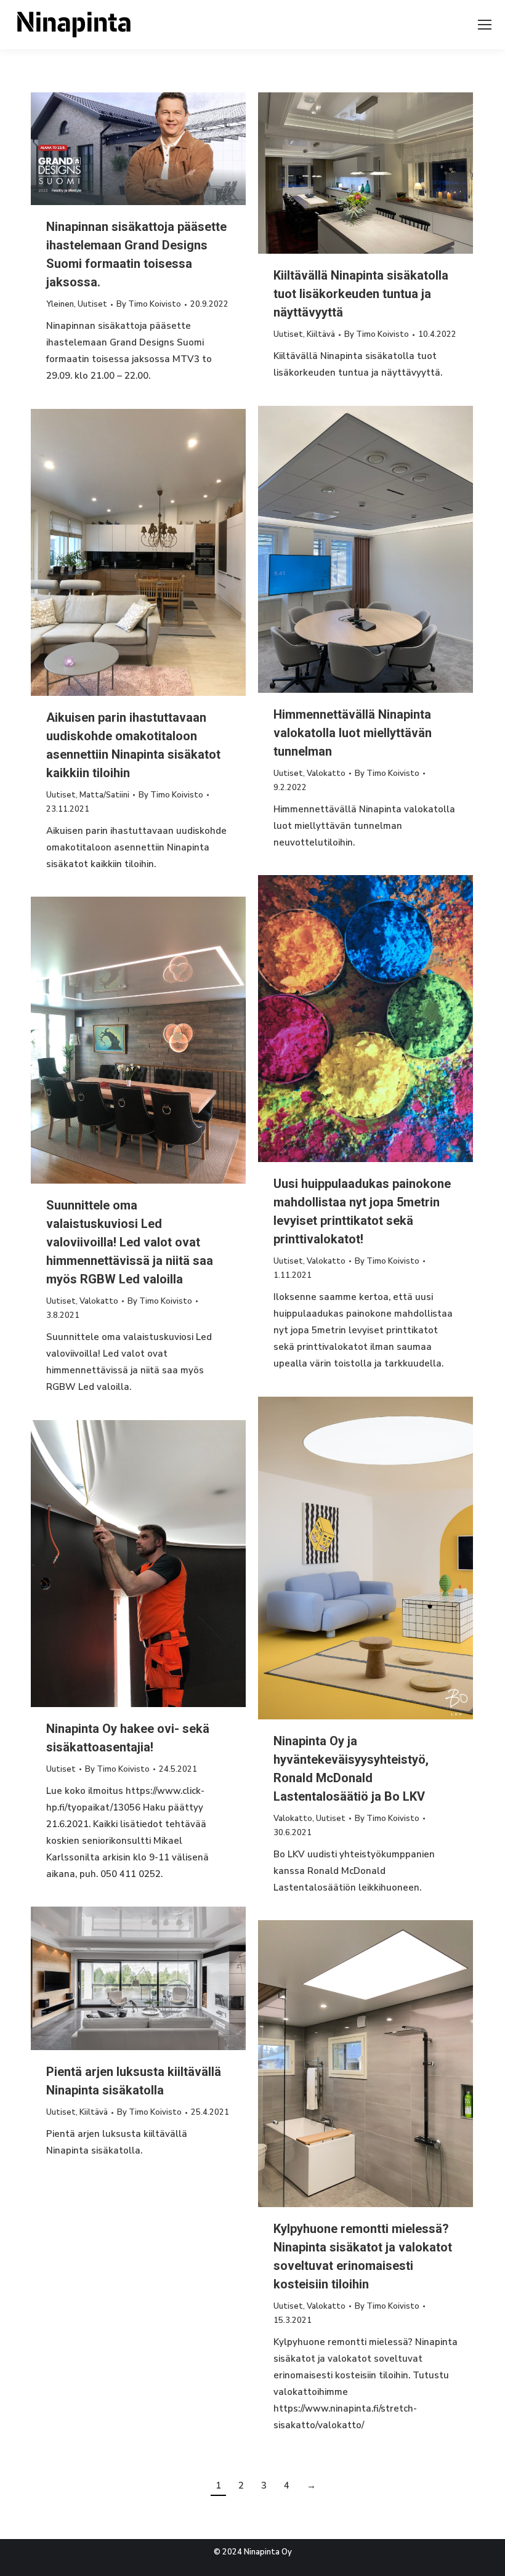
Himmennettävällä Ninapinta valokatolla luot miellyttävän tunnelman (353, 733)
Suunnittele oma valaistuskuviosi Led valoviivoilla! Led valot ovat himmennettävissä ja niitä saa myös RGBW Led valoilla (130, 1242)
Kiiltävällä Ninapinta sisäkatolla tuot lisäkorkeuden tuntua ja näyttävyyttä (361, 294)
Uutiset (92, 304)
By (149, 304)
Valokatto (326, 773)
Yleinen (60, 304)
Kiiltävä (321, 334)
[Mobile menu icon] (485, 25)
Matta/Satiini (104, 795)
